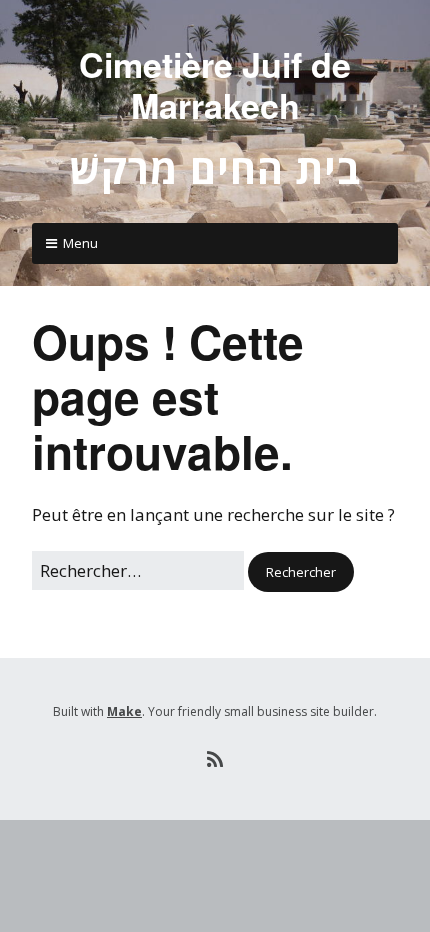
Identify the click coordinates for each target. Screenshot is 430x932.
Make (124, 711)
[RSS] (215, 760)
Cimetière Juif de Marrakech (215, 84)
